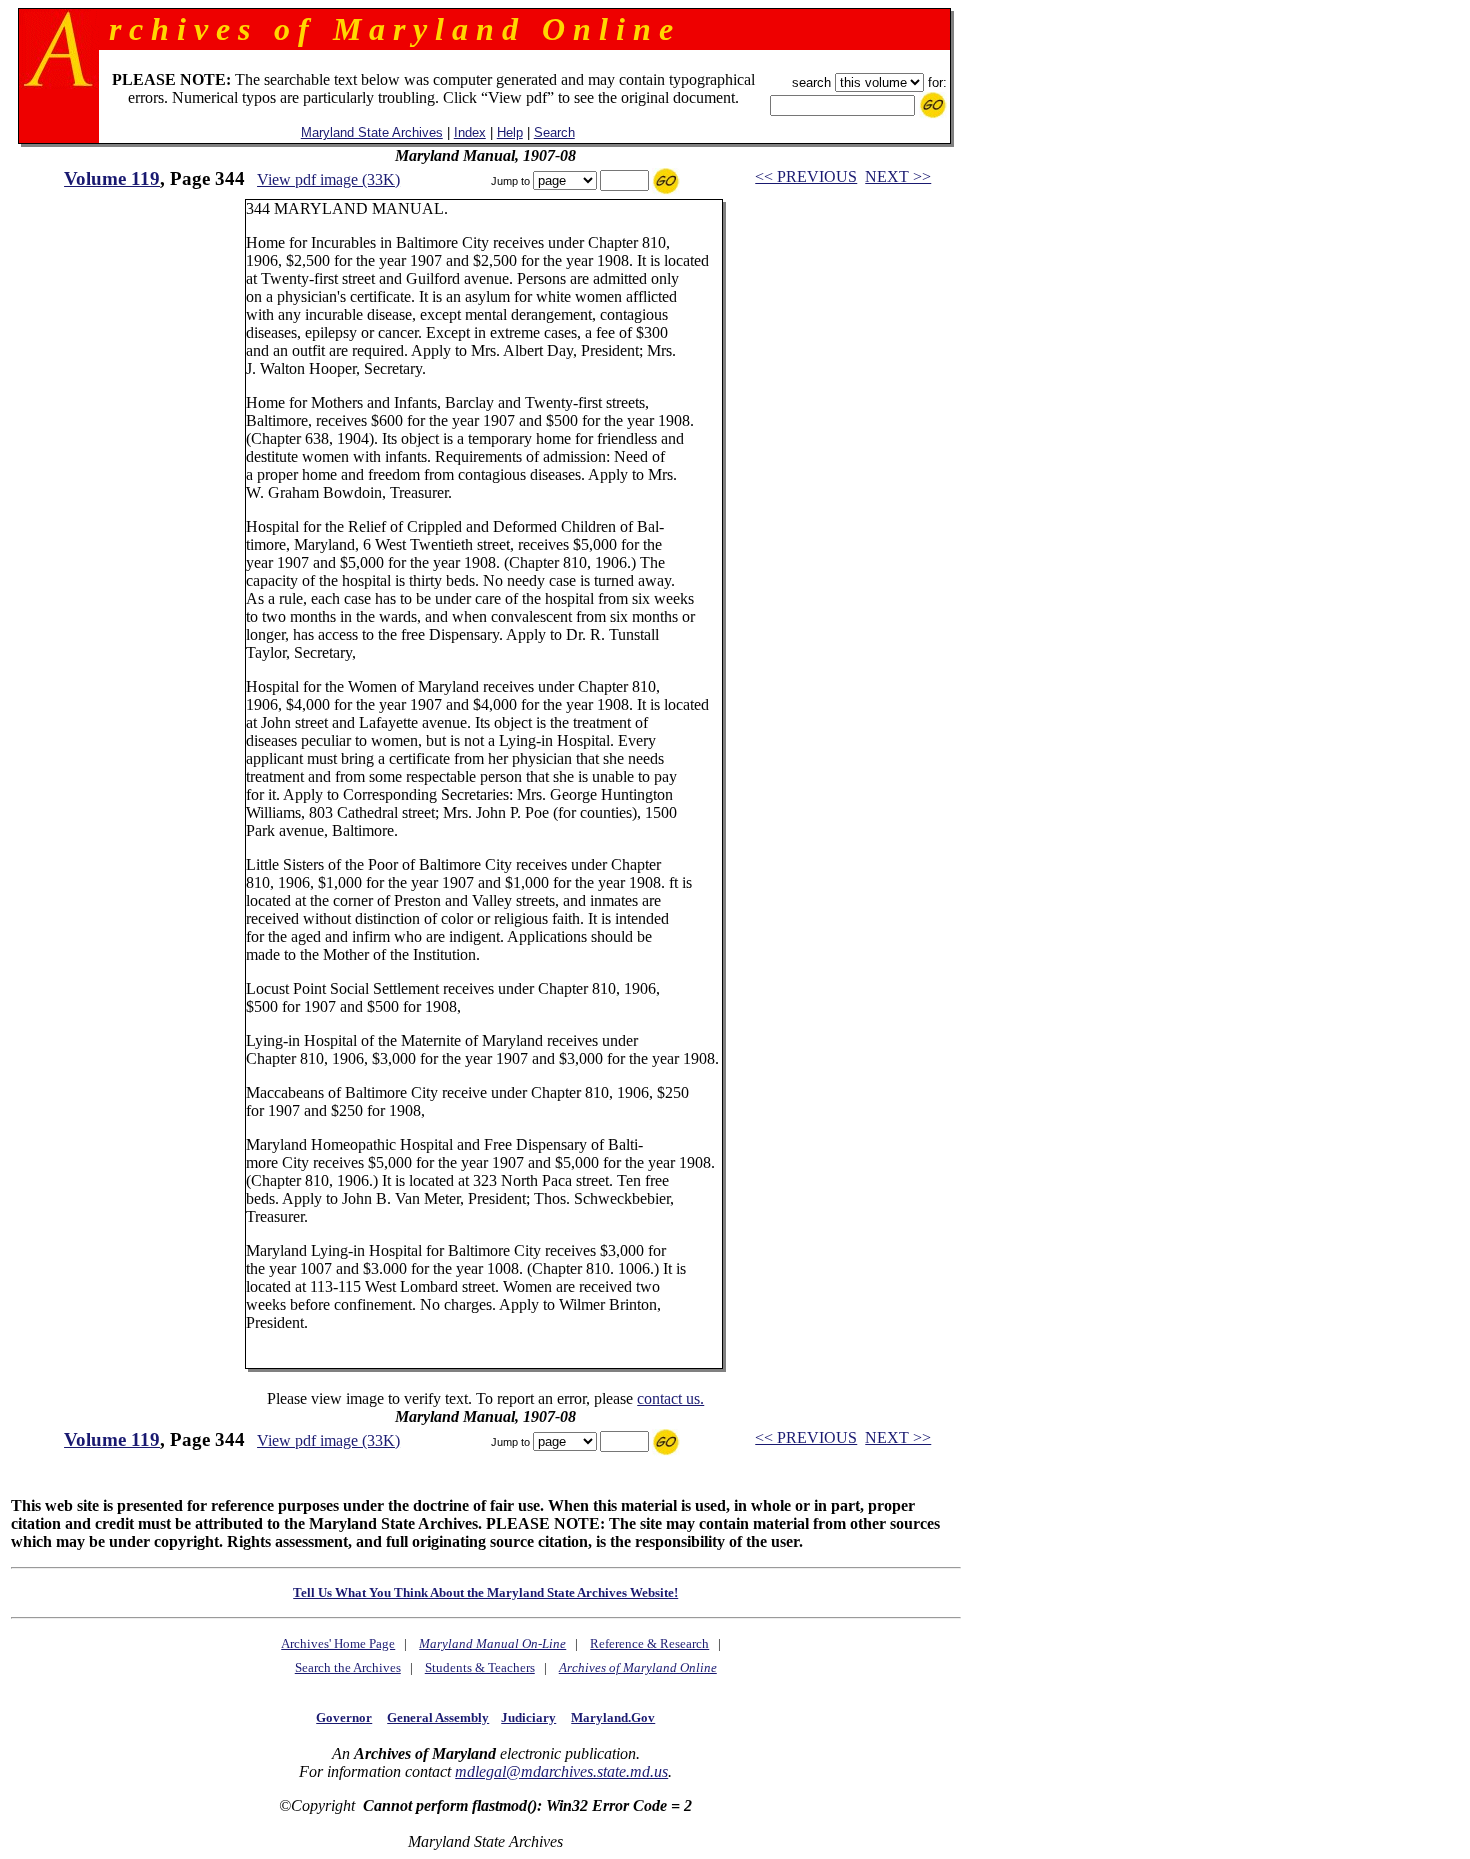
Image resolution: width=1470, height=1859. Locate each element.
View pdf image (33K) (328, 179)
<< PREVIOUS (806, 176)
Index (470, 132)
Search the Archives (348, 1667)
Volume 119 (112, 178)
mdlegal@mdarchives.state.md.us (561, 1771)
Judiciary (528, 1717)
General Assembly (438, 1717)
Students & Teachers (480, 1667)
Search (554, 132)
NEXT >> (898, 176)
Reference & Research (649, 1643)
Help (510, 132)
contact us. (670, 1398)
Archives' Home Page (338, 1643)
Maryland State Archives (372, 132)
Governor (344, 1717)
